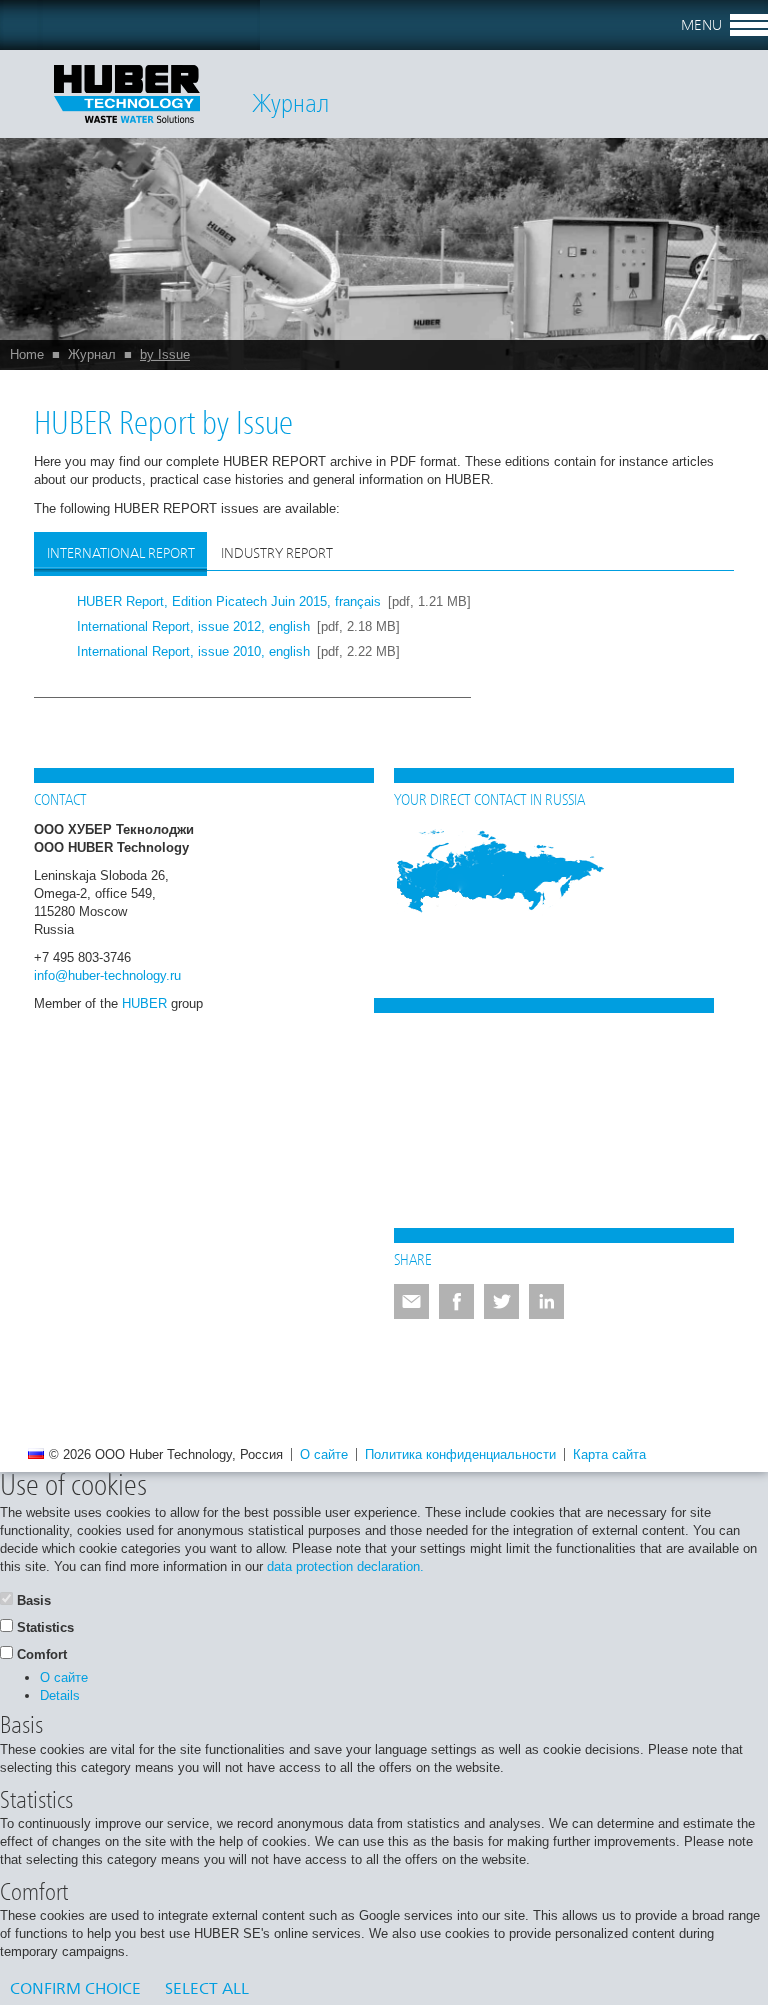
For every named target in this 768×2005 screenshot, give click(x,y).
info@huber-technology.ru (107, 975)
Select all (207, 1990)
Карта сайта (609, 1454)
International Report (121, 554)
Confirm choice (75, 1990)
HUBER (144, 1003)
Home (27, 354)
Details (60, 1695)
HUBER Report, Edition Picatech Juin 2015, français (229, 601)
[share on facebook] (456, 1301)
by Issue (165, 354)
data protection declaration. (345, 1566)
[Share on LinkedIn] (546, 1301)
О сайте (324, 1454)
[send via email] (411, 1301)
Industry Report (277, 554)
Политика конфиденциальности (460, 1454)
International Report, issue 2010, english (193, 651)
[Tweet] (501, 1301)
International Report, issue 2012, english (193, 626)
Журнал (92, 354)
